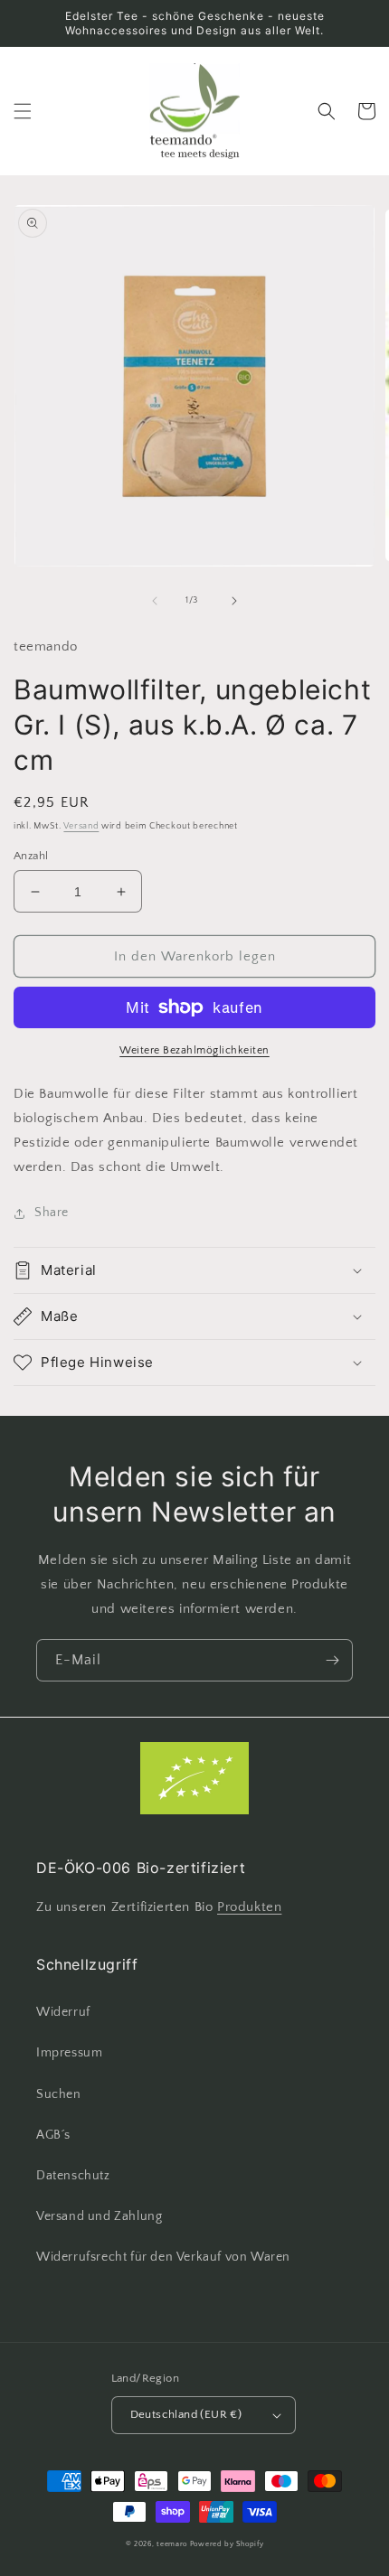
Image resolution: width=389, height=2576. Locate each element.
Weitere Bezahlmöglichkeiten (194, 1050)
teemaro (172, 2544)
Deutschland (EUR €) (186, 2414)
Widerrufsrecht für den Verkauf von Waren (163, 2257)
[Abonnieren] (332, 1660)
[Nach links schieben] (155, 601)
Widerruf (63, 2012)
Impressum (69, 2053)
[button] (23, 111)
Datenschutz (73, 2176)
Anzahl (31, 856)
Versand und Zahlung (99, 2216)
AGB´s (53, 2135)
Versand (81, 826)
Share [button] (52, 1213)
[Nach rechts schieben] (234, 601)
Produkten (249, 1907)
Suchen (59, 2094)
